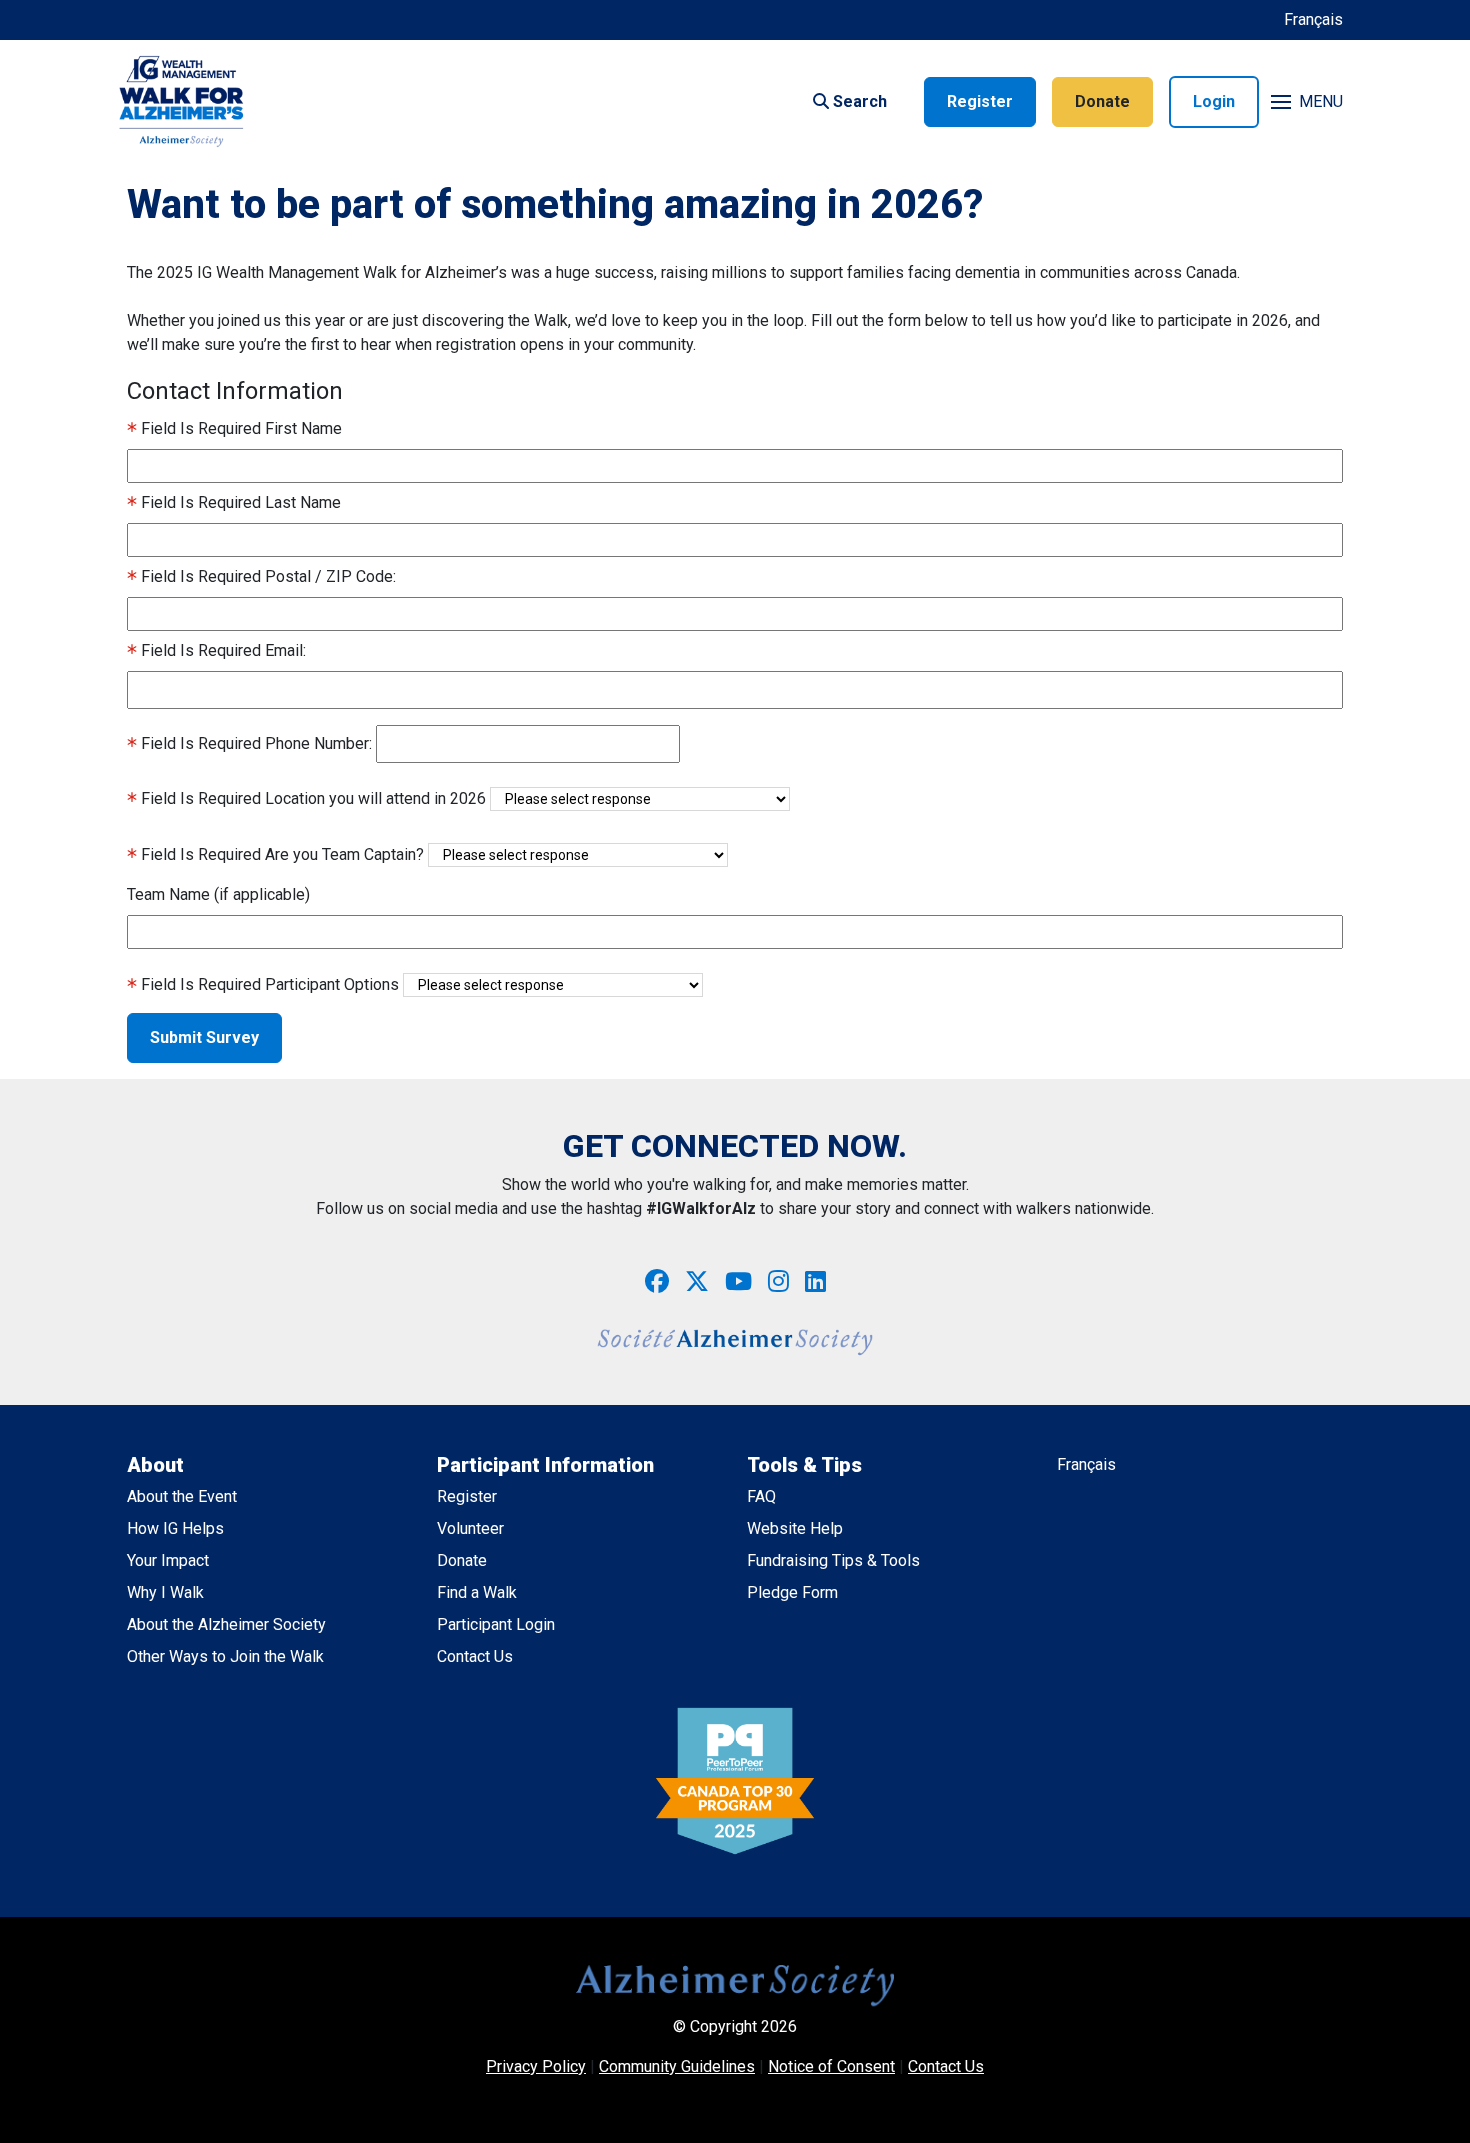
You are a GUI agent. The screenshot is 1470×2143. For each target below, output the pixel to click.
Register (980, 101)
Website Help (795, 1528)
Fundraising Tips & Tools (833, 1560)
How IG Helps (175, 1528)
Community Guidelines (677, 2066)
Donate (1102, 101)
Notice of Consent (831, 2066)
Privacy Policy (536, 2066)
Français (1313, 19)
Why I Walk (165, 1592)
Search (858, 101)
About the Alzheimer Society (226, 1624)
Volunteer (470, 1528)
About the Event (182, 1496)
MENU (1321, 101)
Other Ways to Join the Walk (225, 1656)
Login (1214, 101)
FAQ (761, 1496)
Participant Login (496, 1624)
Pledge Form (792, 1592)
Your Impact (168, 1560)
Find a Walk (477, 1592)
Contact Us (475, 1656)
